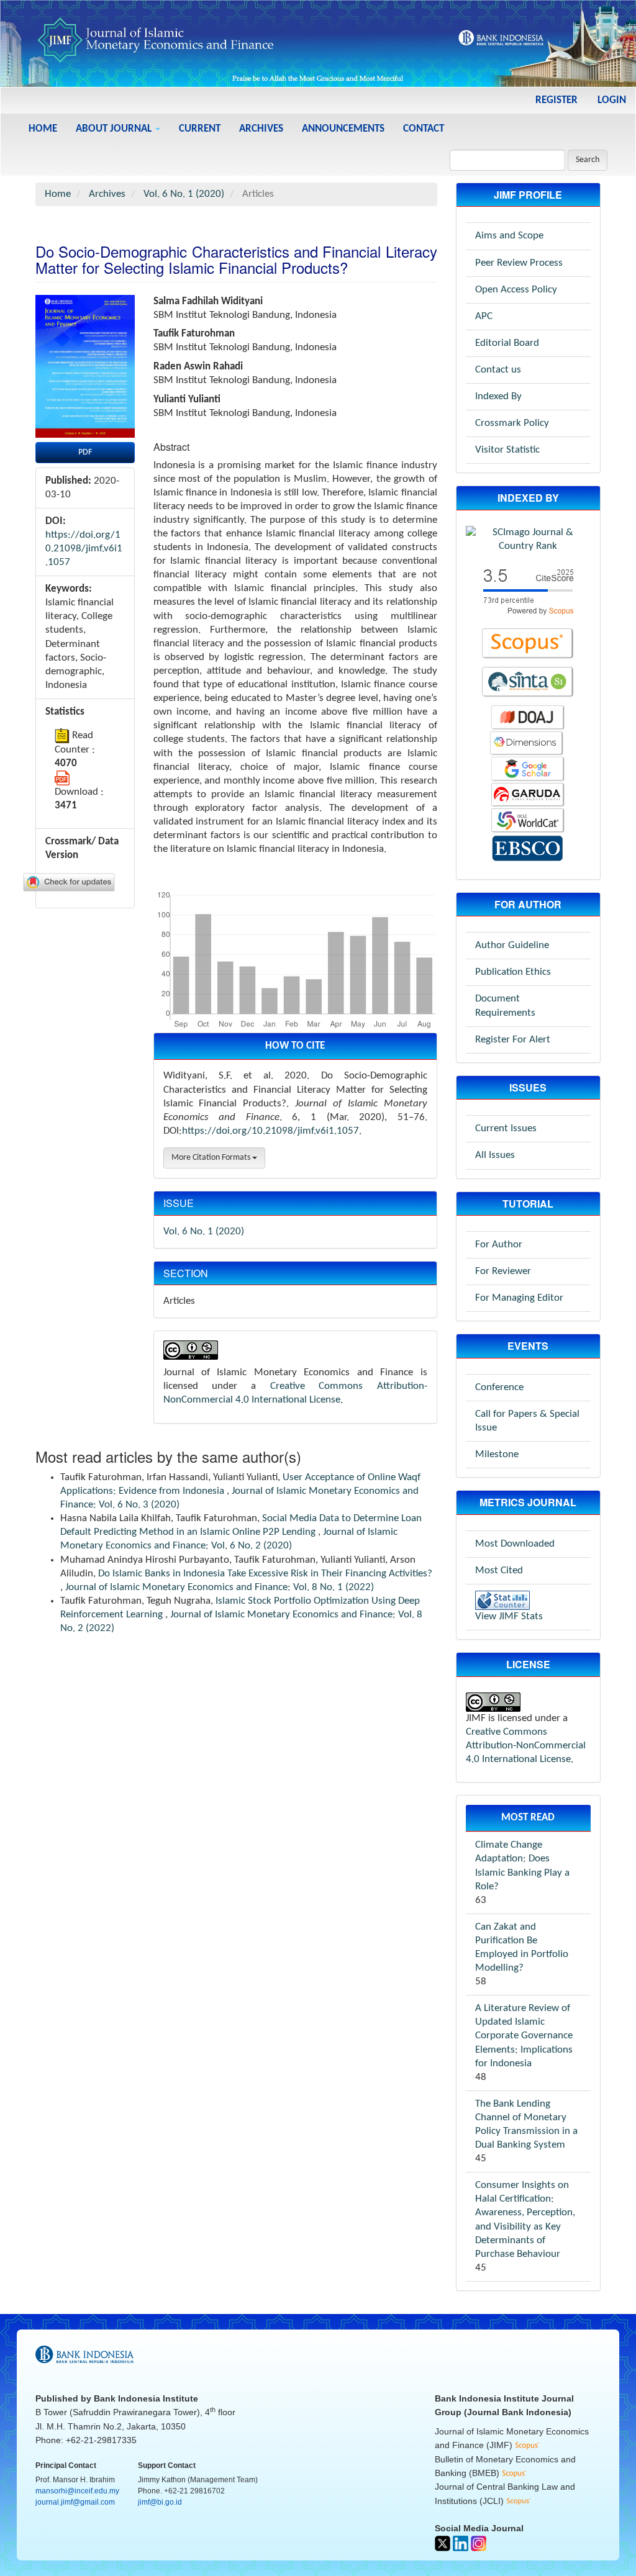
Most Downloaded (515, 1544)
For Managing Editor (519, 1298)
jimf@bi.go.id (160, 2502)
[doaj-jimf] (528, 717)
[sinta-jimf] (528, 682)
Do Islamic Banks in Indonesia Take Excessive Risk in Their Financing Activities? (265, 1574)
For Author (499, 1245)
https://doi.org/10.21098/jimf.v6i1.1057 (84, 549)
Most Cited (499, 1570)
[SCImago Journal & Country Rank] (528, 539)
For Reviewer (503, 1271)
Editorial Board (507, 343)
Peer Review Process (519, 263)
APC (484, 316)
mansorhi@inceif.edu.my (77, 2491)
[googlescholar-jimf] (528, 769)
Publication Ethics (513, 972)
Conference (499, 1387)
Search (588, 160)
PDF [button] (85, 452)
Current (200, 129)
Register (556, 100)
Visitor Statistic (507, 450)
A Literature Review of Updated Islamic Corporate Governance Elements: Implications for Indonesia (524, 2036)
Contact (424, 129)
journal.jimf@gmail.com (75, 2502)
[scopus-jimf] (528, 590)
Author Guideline (512, 945)
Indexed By (498, 396)
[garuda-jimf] (528, 794)
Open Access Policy (516, 290)
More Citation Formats (212, 1158)
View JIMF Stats (509, 1616)
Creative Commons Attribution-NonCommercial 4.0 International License (526, 1746)
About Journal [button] (115, 129)
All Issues (495, 1155)
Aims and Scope (509, 236)
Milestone (497, 1454)
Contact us (498, 370)
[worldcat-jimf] (528, 820)
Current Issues (506, 1128)
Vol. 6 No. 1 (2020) (184, 194)
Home (43, 129)
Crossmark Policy (512, 423)
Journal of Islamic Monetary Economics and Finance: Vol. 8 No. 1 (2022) (220, 1587)
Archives (261, 129)
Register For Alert (513, 1040)
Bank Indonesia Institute (146, 2398)
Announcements (343, 129)
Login (612, 100)
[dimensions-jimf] (527, 743)
